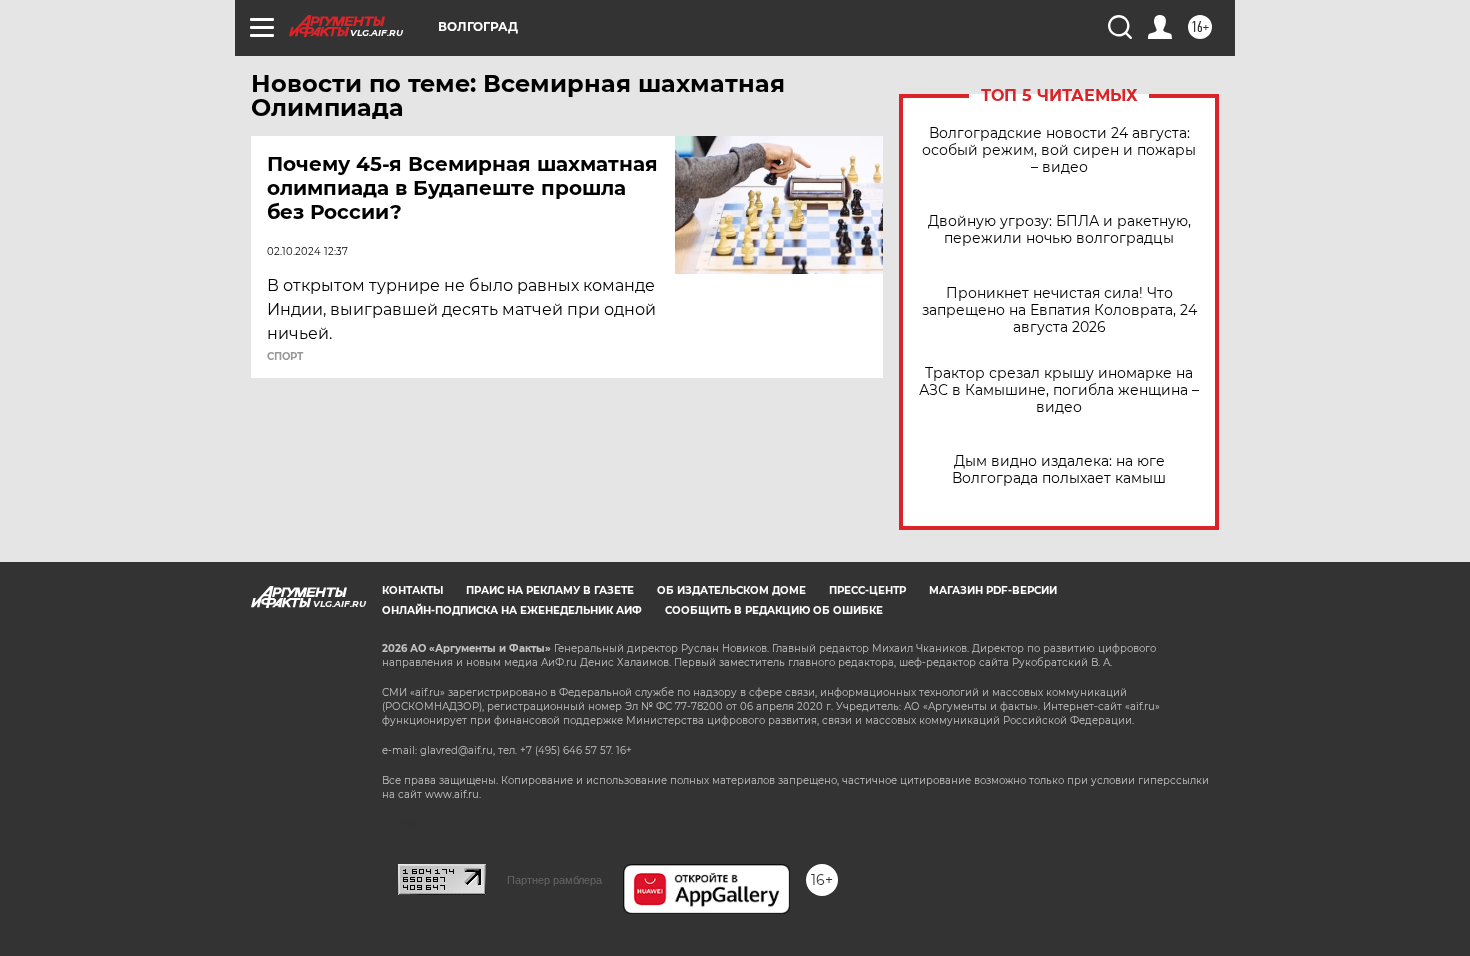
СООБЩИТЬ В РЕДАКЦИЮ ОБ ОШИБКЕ (774, 610)
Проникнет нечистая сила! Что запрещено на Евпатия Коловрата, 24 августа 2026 (1059, 310)
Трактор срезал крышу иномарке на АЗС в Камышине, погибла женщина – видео (1059, 390)
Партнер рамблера (554, 880)
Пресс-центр (867, 590)
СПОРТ (285, 357)
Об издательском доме (731, 590)
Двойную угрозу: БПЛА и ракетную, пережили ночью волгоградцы (1059, 230)
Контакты (412, 590)
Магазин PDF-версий (993, 590)
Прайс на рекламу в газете (550, 590)
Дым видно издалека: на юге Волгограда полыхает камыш (1059, 470)
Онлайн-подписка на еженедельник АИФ (512, 610)
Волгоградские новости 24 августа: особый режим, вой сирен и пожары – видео (1059, 150)
